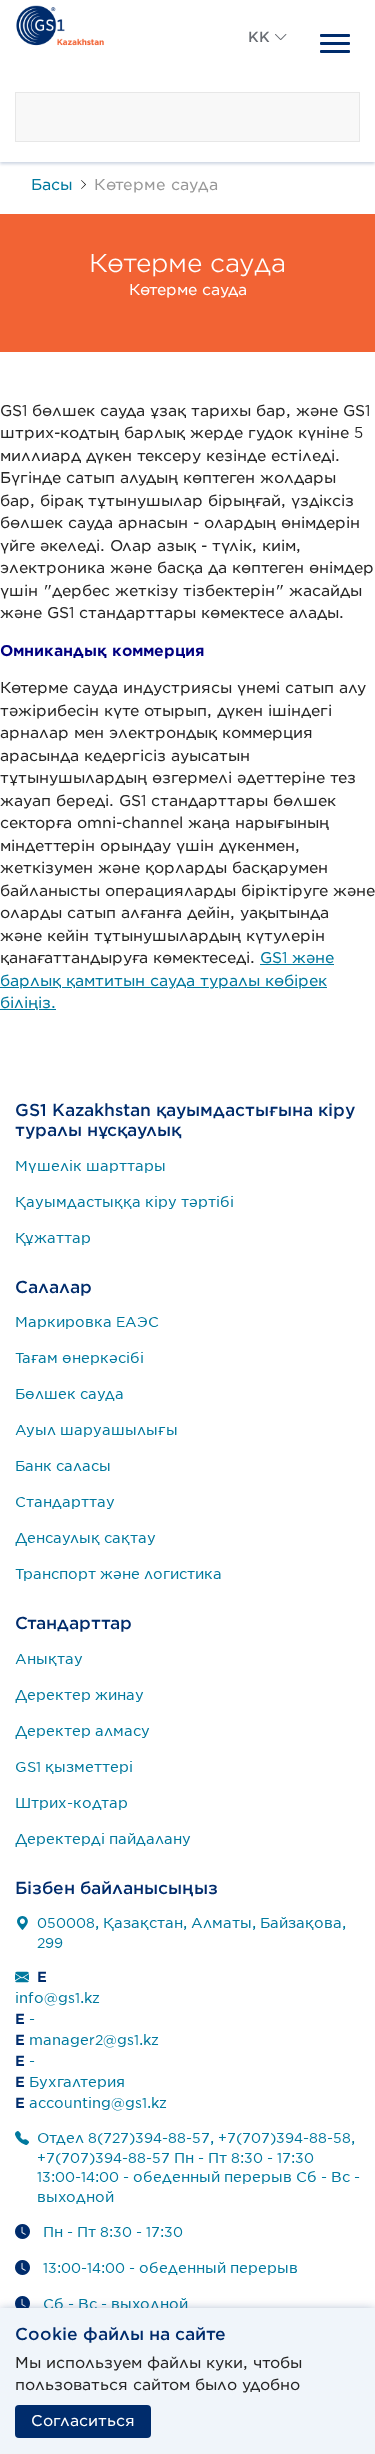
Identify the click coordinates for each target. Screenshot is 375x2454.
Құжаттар (53, 1238)
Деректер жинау (79, 1695)
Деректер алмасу (82, 1731)
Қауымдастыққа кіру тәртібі (124, 1202)
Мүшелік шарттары (90, 1166)
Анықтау (49, 1659)
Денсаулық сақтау (85, 1538)
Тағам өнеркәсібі (79, 1358)
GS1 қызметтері (74, 1767)
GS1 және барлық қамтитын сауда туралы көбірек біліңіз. (167, 980)
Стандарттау (65, 1502)
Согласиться (83, 2421)
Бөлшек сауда (69, 1394)
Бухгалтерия (77, 2082)
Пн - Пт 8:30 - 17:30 (113, 2232)
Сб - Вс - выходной (115, 2304)
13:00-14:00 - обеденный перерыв (170, 2268)
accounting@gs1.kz (98, 2103)
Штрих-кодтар (71, 1803)
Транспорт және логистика (118, 1574)
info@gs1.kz (57, 1998)
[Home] (60, 23)
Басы (52, 184)
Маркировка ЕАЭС (87, 1322)
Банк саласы (63, 1466)
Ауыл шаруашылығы (96, 1430)
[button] (268, 59)
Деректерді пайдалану (103, 1839)
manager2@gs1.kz (94, 2040)
